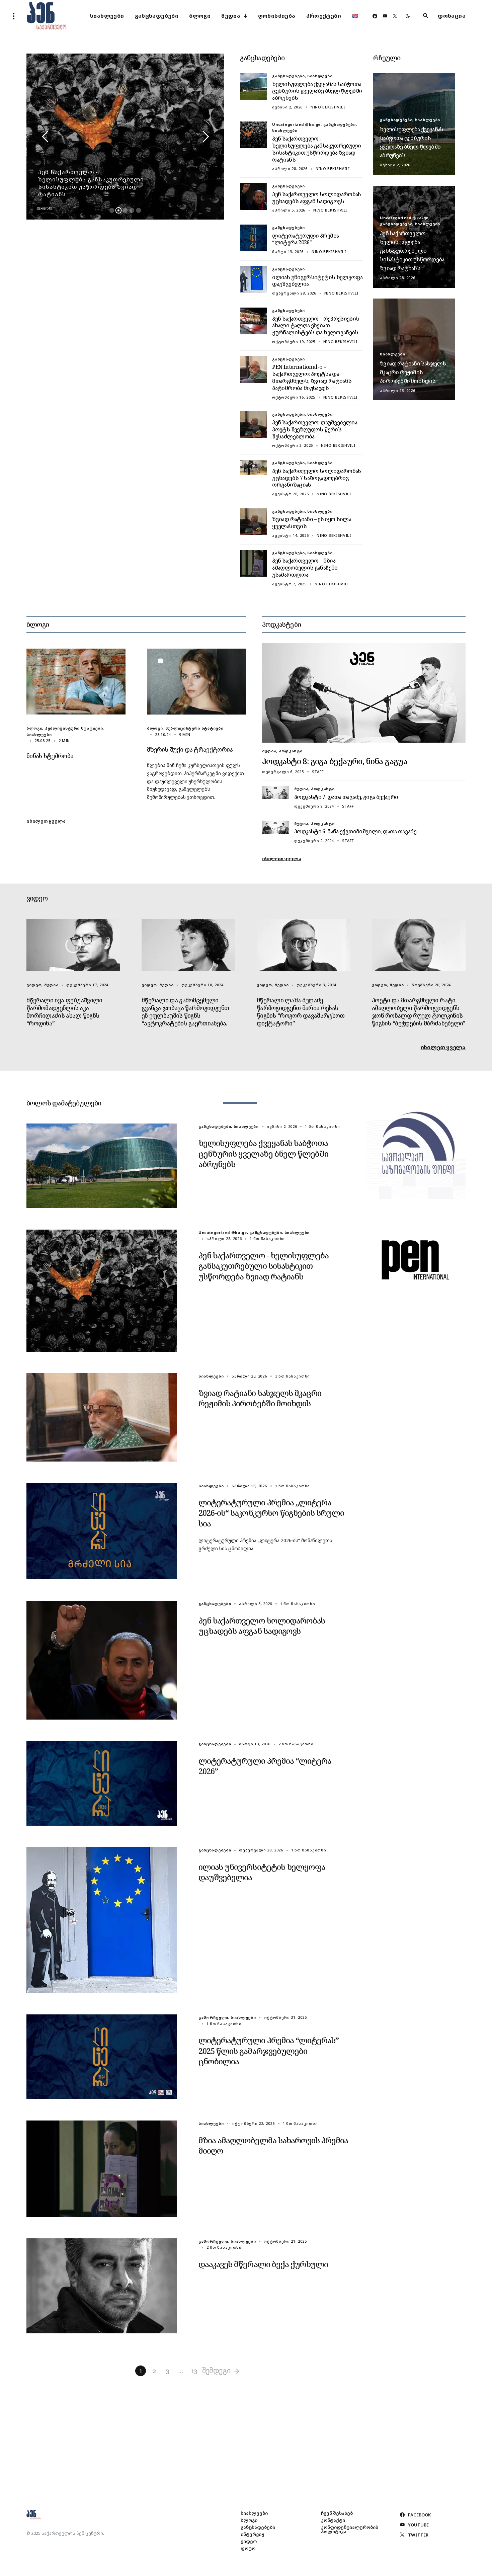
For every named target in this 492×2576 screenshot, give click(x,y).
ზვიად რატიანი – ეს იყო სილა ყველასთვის (312, 523)
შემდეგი (216, 2371)
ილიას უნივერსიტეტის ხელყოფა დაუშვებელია (317, 281)
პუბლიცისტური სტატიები (74, 728)
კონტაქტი (333, 2520)
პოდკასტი (291, 751)
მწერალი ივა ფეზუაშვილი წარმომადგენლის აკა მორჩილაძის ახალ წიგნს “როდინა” (64, 1012)
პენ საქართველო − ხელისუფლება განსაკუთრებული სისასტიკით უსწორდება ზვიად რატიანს (316, 149)
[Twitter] (395, 16)
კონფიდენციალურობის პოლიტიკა (350, 2529)
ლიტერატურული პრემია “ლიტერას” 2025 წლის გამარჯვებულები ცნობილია (269, 2050)
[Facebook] (375, 16)
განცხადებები (288, 76)
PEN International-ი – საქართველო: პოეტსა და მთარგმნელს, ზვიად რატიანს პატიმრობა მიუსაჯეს (312, 377)
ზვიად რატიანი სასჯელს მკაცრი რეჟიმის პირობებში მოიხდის (413, 372)
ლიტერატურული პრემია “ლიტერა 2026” (305, 239)
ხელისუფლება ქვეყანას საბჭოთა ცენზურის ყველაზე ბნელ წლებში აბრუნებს (317, 91)
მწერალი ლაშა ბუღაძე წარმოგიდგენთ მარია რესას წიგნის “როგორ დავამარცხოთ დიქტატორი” (301, 1012)
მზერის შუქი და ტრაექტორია (190, 749)
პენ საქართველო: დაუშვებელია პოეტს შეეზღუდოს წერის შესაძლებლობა (315, 429)
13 (194, 2371)
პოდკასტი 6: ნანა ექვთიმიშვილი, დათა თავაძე (355, 831)
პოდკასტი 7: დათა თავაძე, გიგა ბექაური (346, 797)
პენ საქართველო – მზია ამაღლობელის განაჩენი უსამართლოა (305, 568)
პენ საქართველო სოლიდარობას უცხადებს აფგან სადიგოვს (316, 198)
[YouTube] (385, 16)
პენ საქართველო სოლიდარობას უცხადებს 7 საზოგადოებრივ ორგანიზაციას (316, 478)
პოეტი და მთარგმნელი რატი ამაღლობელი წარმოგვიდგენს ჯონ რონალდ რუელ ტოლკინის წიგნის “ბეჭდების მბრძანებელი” (419, 1012)
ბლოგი (34, 728)
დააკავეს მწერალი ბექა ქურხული (263, 2264)
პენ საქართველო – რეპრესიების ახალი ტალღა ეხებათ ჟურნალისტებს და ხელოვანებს (316, 326)
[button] (14, 16)
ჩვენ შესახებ (337, 2513)
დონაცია (452, 16)
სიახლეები (320, 76)
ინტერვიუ (253, 2534)
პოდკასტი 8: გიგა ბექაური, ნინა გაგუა (335, 761)
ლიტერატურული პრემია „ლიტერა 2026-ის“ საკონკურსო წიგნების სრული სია (271, 1513)
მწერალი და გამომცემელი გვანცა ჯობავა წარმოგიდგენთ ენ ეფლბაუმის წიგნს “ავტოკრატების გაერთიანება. (185, 1012)
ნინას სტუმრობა (50, 756)
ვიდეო (34, 985)
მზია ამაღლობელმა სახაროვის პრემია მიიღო (273, 2145)
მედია (269, 751)
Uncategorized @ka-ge (296, 124)
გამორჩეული (213, 2017)
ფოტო (248, 2548)
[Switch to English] (355, 16)
